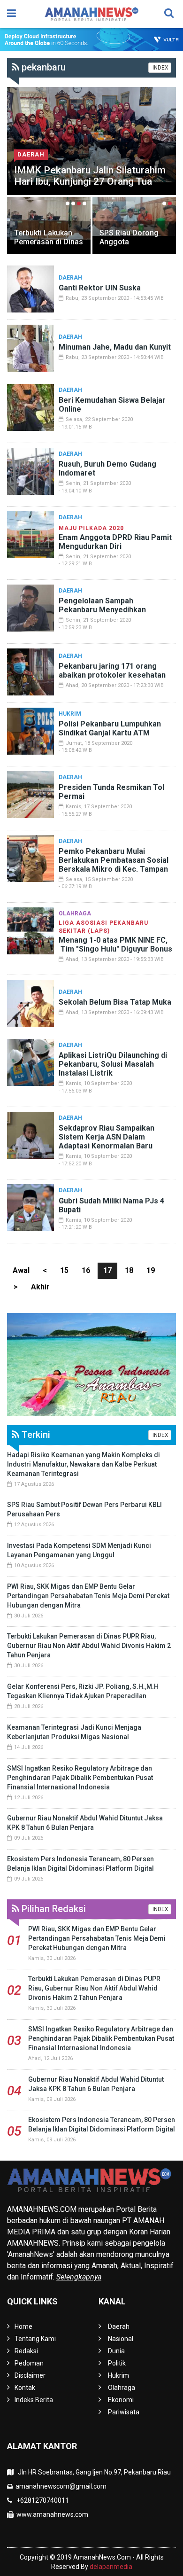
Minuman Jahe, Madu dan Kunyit (115, 347)
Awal (21, 1270)
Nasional (121, 2339)
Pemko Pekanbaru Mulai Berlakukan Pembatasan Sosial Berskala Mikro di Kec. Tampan (114, 860)
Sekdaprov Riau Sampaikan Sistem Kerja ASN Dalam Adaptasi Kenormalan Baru (107, 1137)
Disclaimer (30, 2375)
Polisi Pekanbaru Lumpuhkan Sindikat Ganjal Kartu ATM (110, 728)
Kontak (25, 2388)
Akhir (40, 1287)
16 (86, 1270)
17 (107, 1270)
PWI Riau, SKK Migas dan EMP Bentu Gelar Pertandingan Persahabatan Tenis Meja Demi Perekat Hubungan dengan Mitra (88, 1596)
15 (64, 1270)
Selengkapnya (79, 2277)
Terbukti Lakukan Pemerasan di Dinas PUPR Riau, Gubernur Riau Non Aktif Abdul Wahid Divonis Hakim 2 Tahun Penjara (89, 1646)
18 (129, 1270)
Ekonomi (121, 2400)
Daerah (31, 154)
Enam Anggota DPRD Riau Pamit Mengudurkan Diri (115, 542)
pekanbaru (42, 67)
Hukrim (70, 714)
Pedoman (29, 2363)
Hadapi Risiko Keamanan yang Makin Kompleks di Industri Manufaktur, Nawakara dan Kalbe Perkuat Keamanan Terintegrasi (84, 1464)
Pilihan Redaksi (53, 1909)
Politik (117, 2363)
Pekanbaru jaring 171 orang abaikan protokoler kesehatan (112, 671)
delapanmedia (111, 2567)
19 (151, 1270)
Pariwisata (124, 2412)
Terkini (35, 1435)
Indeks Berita (34, 2400)
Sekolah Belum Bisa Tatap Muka (115, 1002)
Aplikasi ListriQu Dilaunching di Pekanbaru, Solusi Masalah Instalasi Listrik (113, 1064)
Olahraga (75, 913)
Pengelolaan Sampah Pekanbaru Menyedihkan (102, 605)
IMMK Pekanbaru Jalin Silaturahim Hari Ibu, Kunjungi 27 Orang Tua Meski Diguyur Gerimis (90, 181)
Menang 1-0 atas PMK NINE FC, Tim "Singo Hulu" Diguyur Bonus (115, 945)
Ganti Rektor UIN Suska (100, 288)
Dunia (116, 2351)
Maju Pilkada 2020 (91, 528)
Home (23, 2326)
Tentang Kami (35, 2339)
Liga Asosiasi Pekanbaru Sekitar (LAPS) (103, 927)
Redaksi (26, 2351)
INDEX (160, 68)
